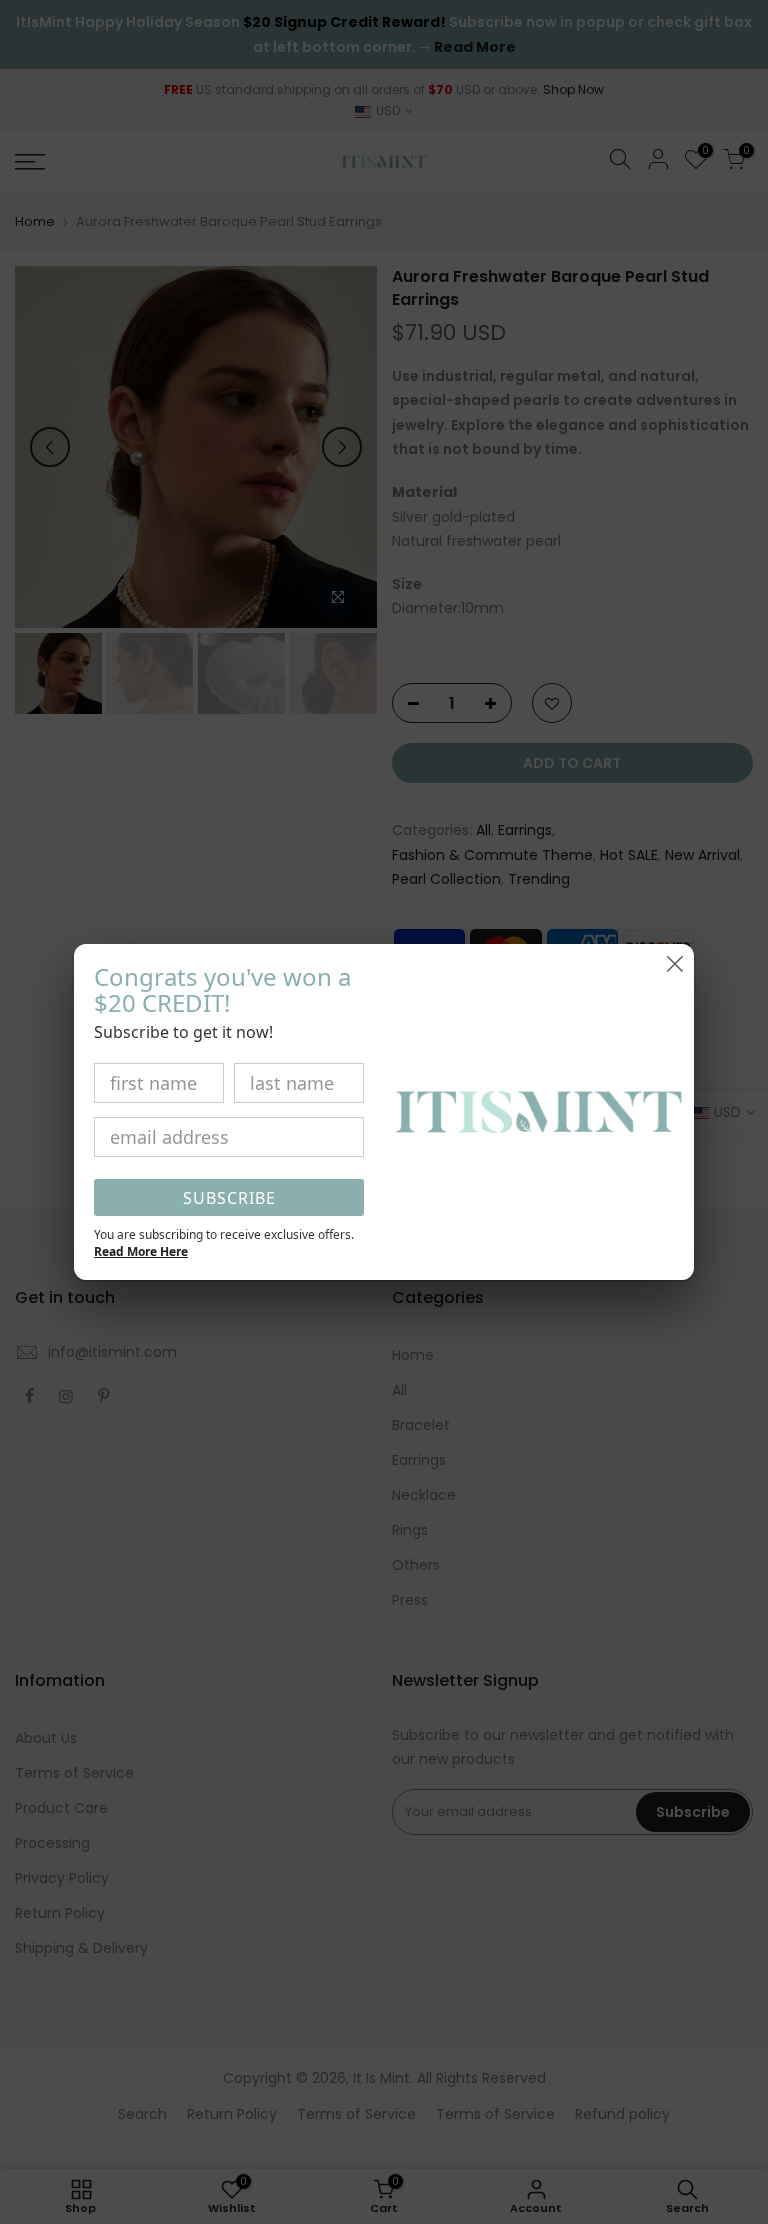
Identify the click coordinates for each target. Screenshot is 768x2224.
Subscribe (229, 1198)
